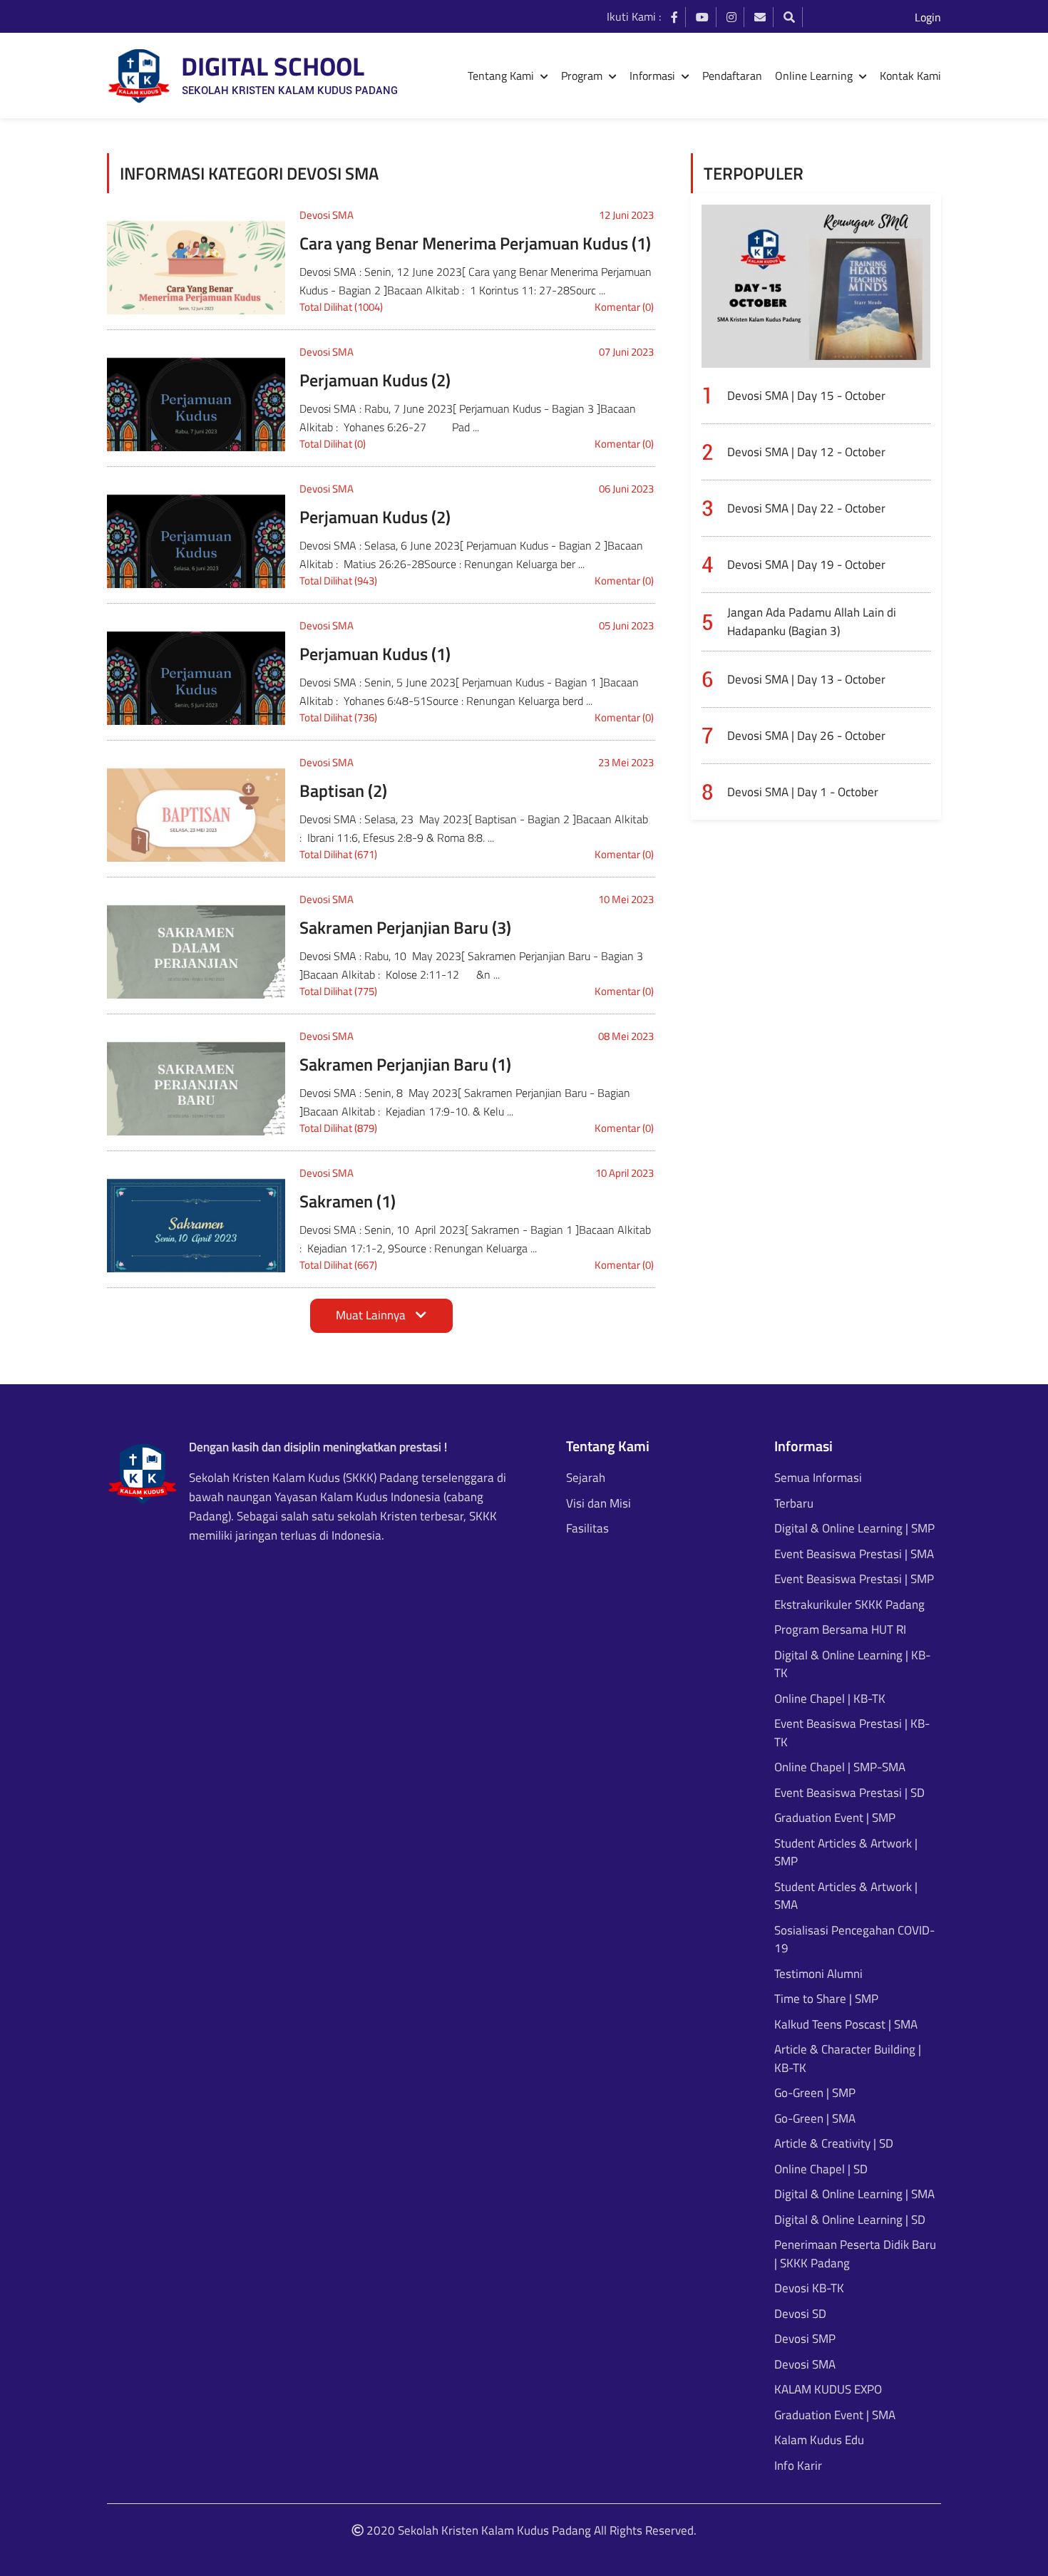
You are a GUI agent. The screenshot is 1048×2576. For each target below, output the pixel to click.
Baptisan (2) (343, 790)
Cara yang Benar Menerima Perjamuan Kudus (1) (475, 243)
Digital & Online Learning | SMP (854, 1529)
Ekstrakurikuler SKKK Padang (849, 1605)
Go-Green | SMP (815, 2093)
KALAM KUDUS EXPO (828, 2390)
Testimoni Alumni (818, 1974)
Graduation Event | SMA (835, 2415)
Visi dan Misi (599, 1504)
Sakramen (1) (348, 1201)
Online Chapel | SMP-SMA (840, 1767)
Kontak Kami (910, 76)
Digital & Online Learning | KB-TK (852, 1665)
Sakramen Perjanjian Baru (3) (405, 927)
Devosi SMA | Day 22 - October (806, 508)
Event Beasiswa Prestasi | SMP (854, 1579)
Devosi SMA (327, 215)
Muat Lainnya (372, 1315)
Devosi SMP (805, 2339)
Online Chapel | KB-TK (830, 1699)
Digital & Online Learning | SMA (854, 2194)
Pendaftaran (732, 76)
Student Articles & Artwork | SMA (846, 1896)
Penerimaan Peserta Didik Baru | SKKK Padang (855, 2254)
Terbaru (794, 1504)
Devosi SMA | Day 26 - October (806, 736)
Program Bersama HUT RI (840, 1630)
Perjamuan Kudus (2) (375, 380)
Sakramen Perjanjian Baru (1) (405, 1064)
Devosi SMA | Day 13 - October (806, 679)
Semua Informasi (818, 1478)
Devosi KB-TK (809, 2288)
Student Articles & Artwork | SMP (846, 1853)
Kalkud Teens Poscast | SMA (846, 2025)
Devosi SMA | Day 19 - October (806, 565)
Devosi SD (800, 2314)
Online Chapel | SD (821, 2169)
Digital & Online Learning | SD (850, 2220)
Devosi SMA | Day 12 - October (806, 452)
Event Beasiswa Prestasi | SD (849, 1793)
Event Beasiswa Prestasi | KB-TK (852, 1733)
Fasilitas (587, 1529)
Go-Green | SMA (815, 2119)
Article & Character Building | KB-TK (848, 2059)
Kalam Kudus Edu (819, 2440)
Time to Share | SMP (826, 1999)
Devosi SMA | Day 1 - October (803, 792)
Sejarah (586, 1478)
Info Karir (798, 2466)
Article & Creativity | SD (834, 2144)
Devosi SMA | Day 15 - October (806, 396)
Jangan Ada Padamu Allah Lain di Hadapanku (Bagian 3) (812, 622)
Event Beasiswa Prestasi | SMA (854, 1554)
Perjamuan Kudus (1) (375, 654)
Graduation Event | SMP (835, 1818)
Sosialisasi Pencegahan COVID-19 (854, 1940)
